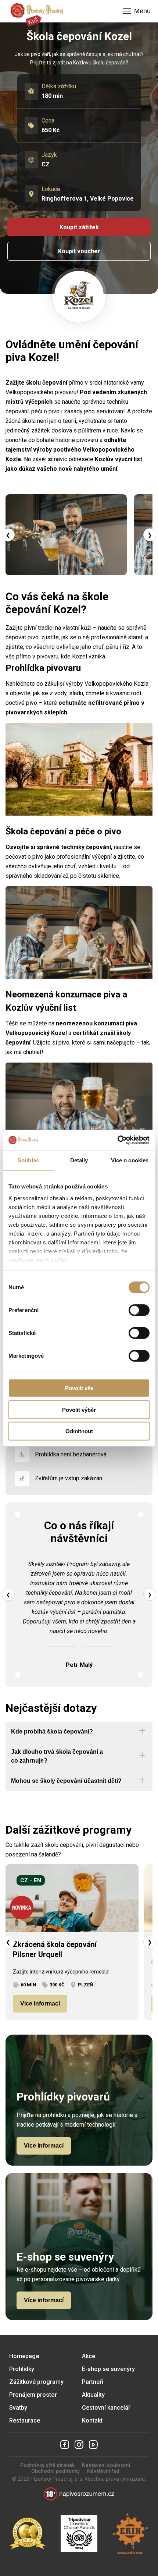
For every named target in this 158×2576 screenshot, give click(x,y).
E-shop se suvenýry (108, 2369)
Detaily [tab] (79, 1160)
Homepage (24, 2356)
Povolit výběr (79, 1409)
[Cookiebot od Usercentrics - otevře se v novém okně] (117, 1140)
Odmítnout (79, 1431)
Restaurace (25, 2420)
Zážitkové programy (36, 2382)
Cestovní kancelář (106, 2408)
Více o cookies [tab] (130, 1160)
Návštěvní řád (103, 2471)
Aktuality (93, 2395)
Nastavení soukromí (106, 2465)
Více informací (40, 2003)
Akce (89, 2356)
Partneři (93, 2382)
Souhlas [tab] (28, 1160)
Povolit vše (79, 1388)
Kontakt (92, 2420)
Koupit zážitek (79, 227)
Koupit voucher (79, 251)
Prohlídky (22, 2369)
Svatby (18, 2408)
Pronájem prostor (33, 2395)
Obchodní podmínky (55, 2471)
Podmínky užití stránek (47, 2465)
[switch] (139, 1310)
